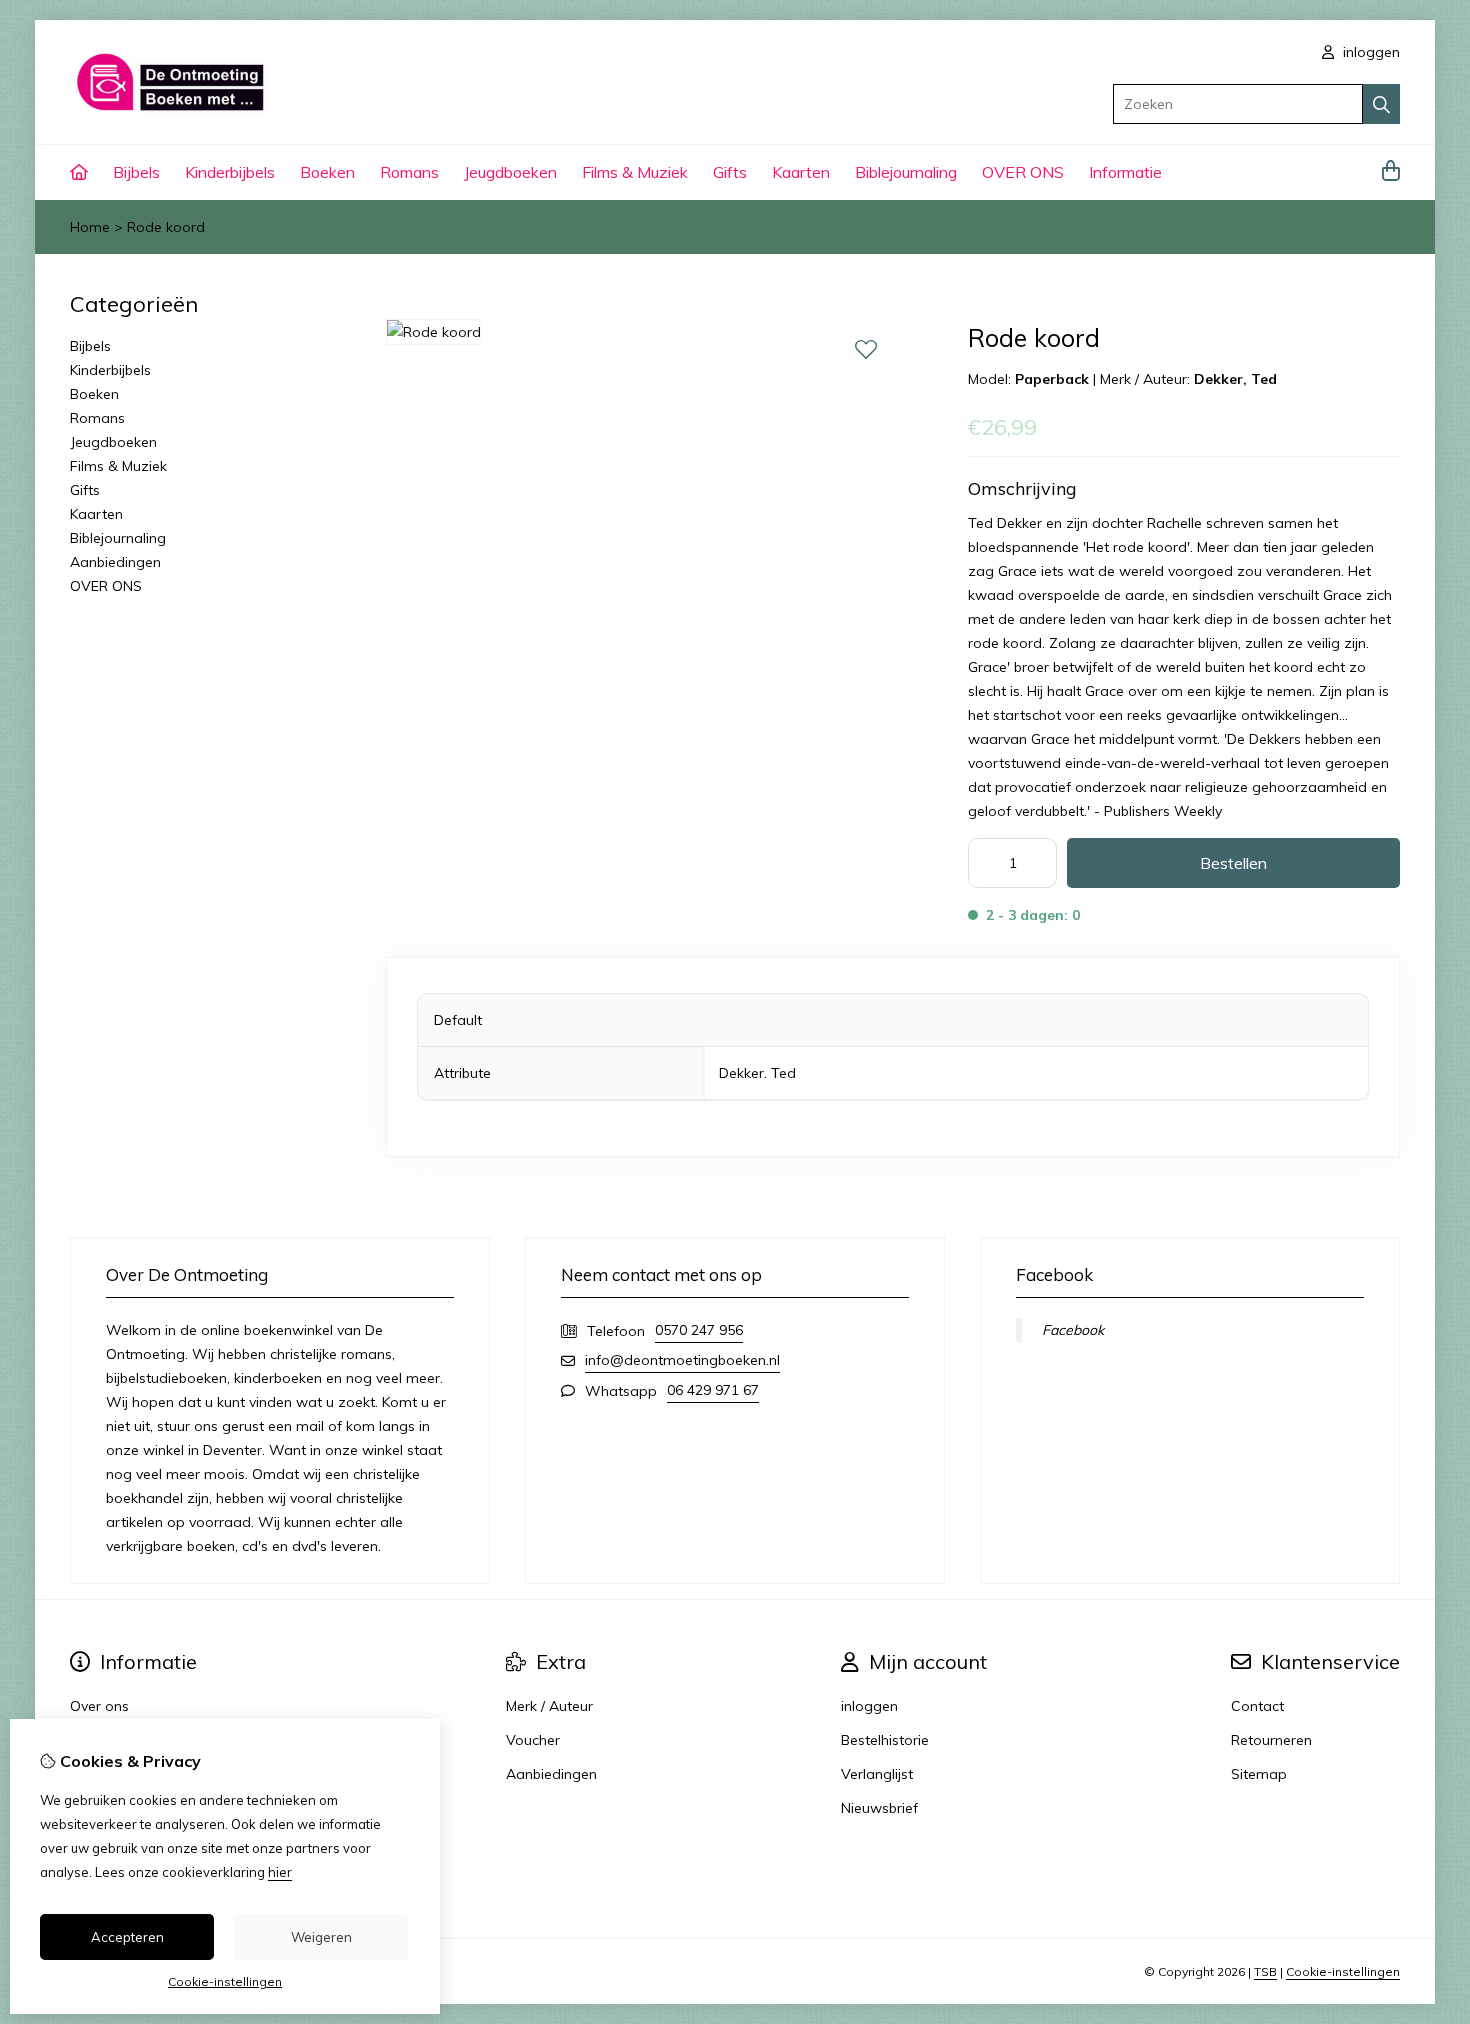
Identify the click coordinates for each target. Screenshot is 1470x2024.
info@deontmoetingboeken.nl (682, 1360)
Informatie (1125, 172)
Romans (409, 172)
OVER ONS (1023, 172)
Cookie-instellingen (1343, 1971)
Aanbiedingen (115, 562)
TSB (1265, 1971)
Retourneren (1271, 1740)
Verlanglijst (877, 1774)
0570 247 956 (699, 1330)
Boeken (327, 172)
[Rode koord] (434, 332)
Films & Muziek (635, 172)
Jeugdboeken (510, 172)
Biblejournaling (906, 172)
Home (90, 227)
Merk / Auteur (549, 1706)
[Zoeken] (1381, 104)
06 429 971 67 (713, 1390)
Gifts (730, 172)
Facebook (1073, 1330)
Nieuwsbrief (879, 1808)
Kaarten (801, 172)
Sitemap (1259, 1774)
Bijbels (136, 172)
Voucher (533, 1740)
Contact (1257, 1706)
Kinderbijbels (230, 172)
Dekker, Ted (1235, 379)
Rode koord (166, 227)
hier (280, 1872)
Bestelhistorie (885, 1740)
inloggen (1369, 52)
